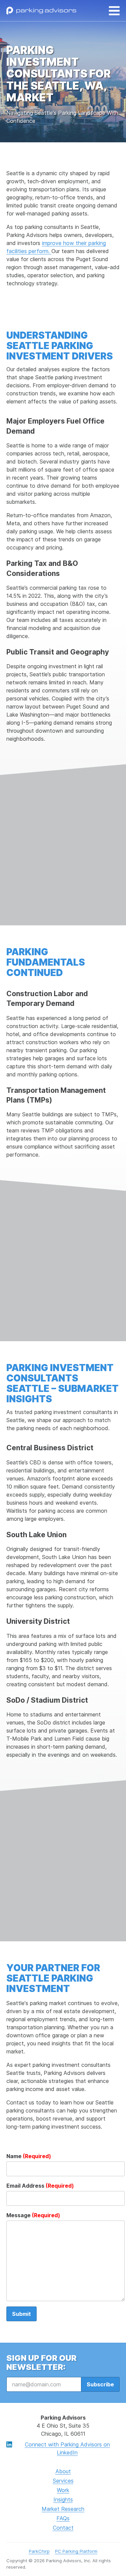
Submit (22, 2314)
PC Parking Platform (76, 2551)
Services (63, 2481)
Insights (63, 2499)
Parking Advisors (41, 11)
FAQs (63, 2518)
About (63, 2471)
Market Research (63, 2509)
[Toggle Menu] (114, 11)
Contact (63, 2528)
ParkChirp (39, 2551)
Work (63, 2490)
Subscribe (100, 2384)
